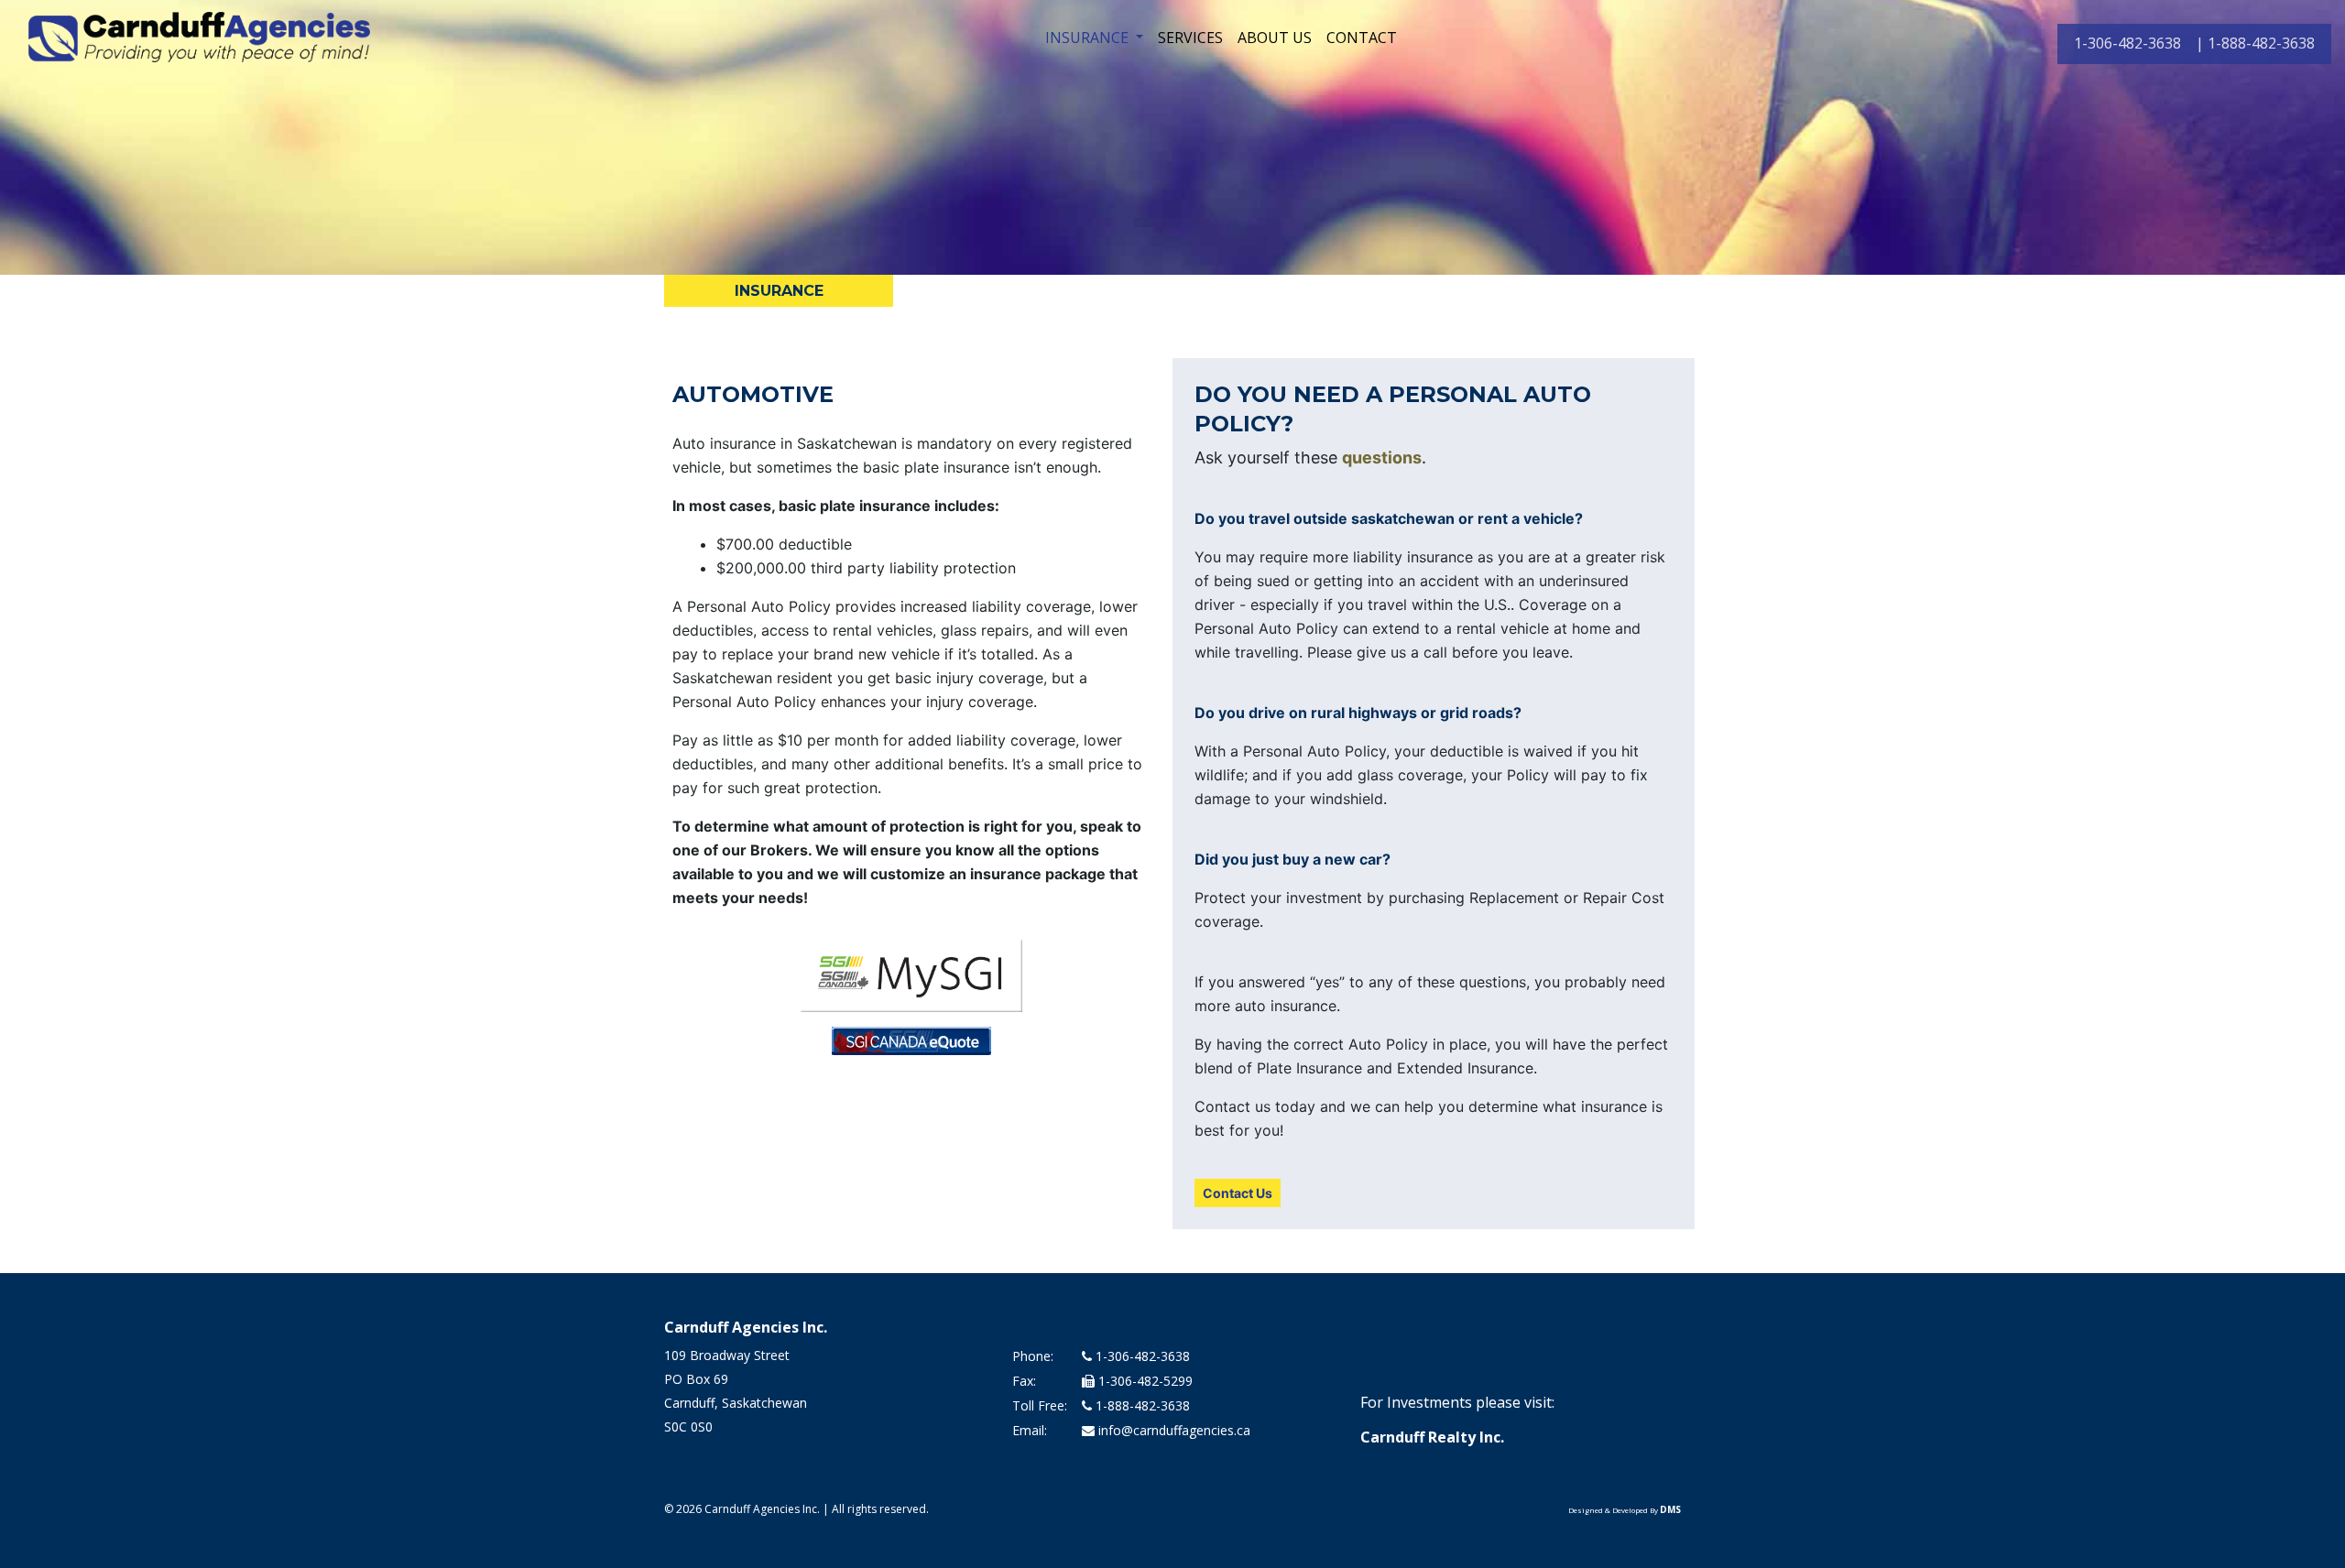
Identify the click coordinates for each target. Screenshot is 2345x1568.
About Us (1275, 38)
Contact (1362, 38)
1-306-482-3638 (2127, 43)
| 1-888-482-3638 (2255, 43)
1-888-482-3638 (1141, 1405)
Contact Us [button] (1238, 1193)
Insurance (1089, 38)
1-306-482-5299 (1144, 1381)
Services (1190, 38)
